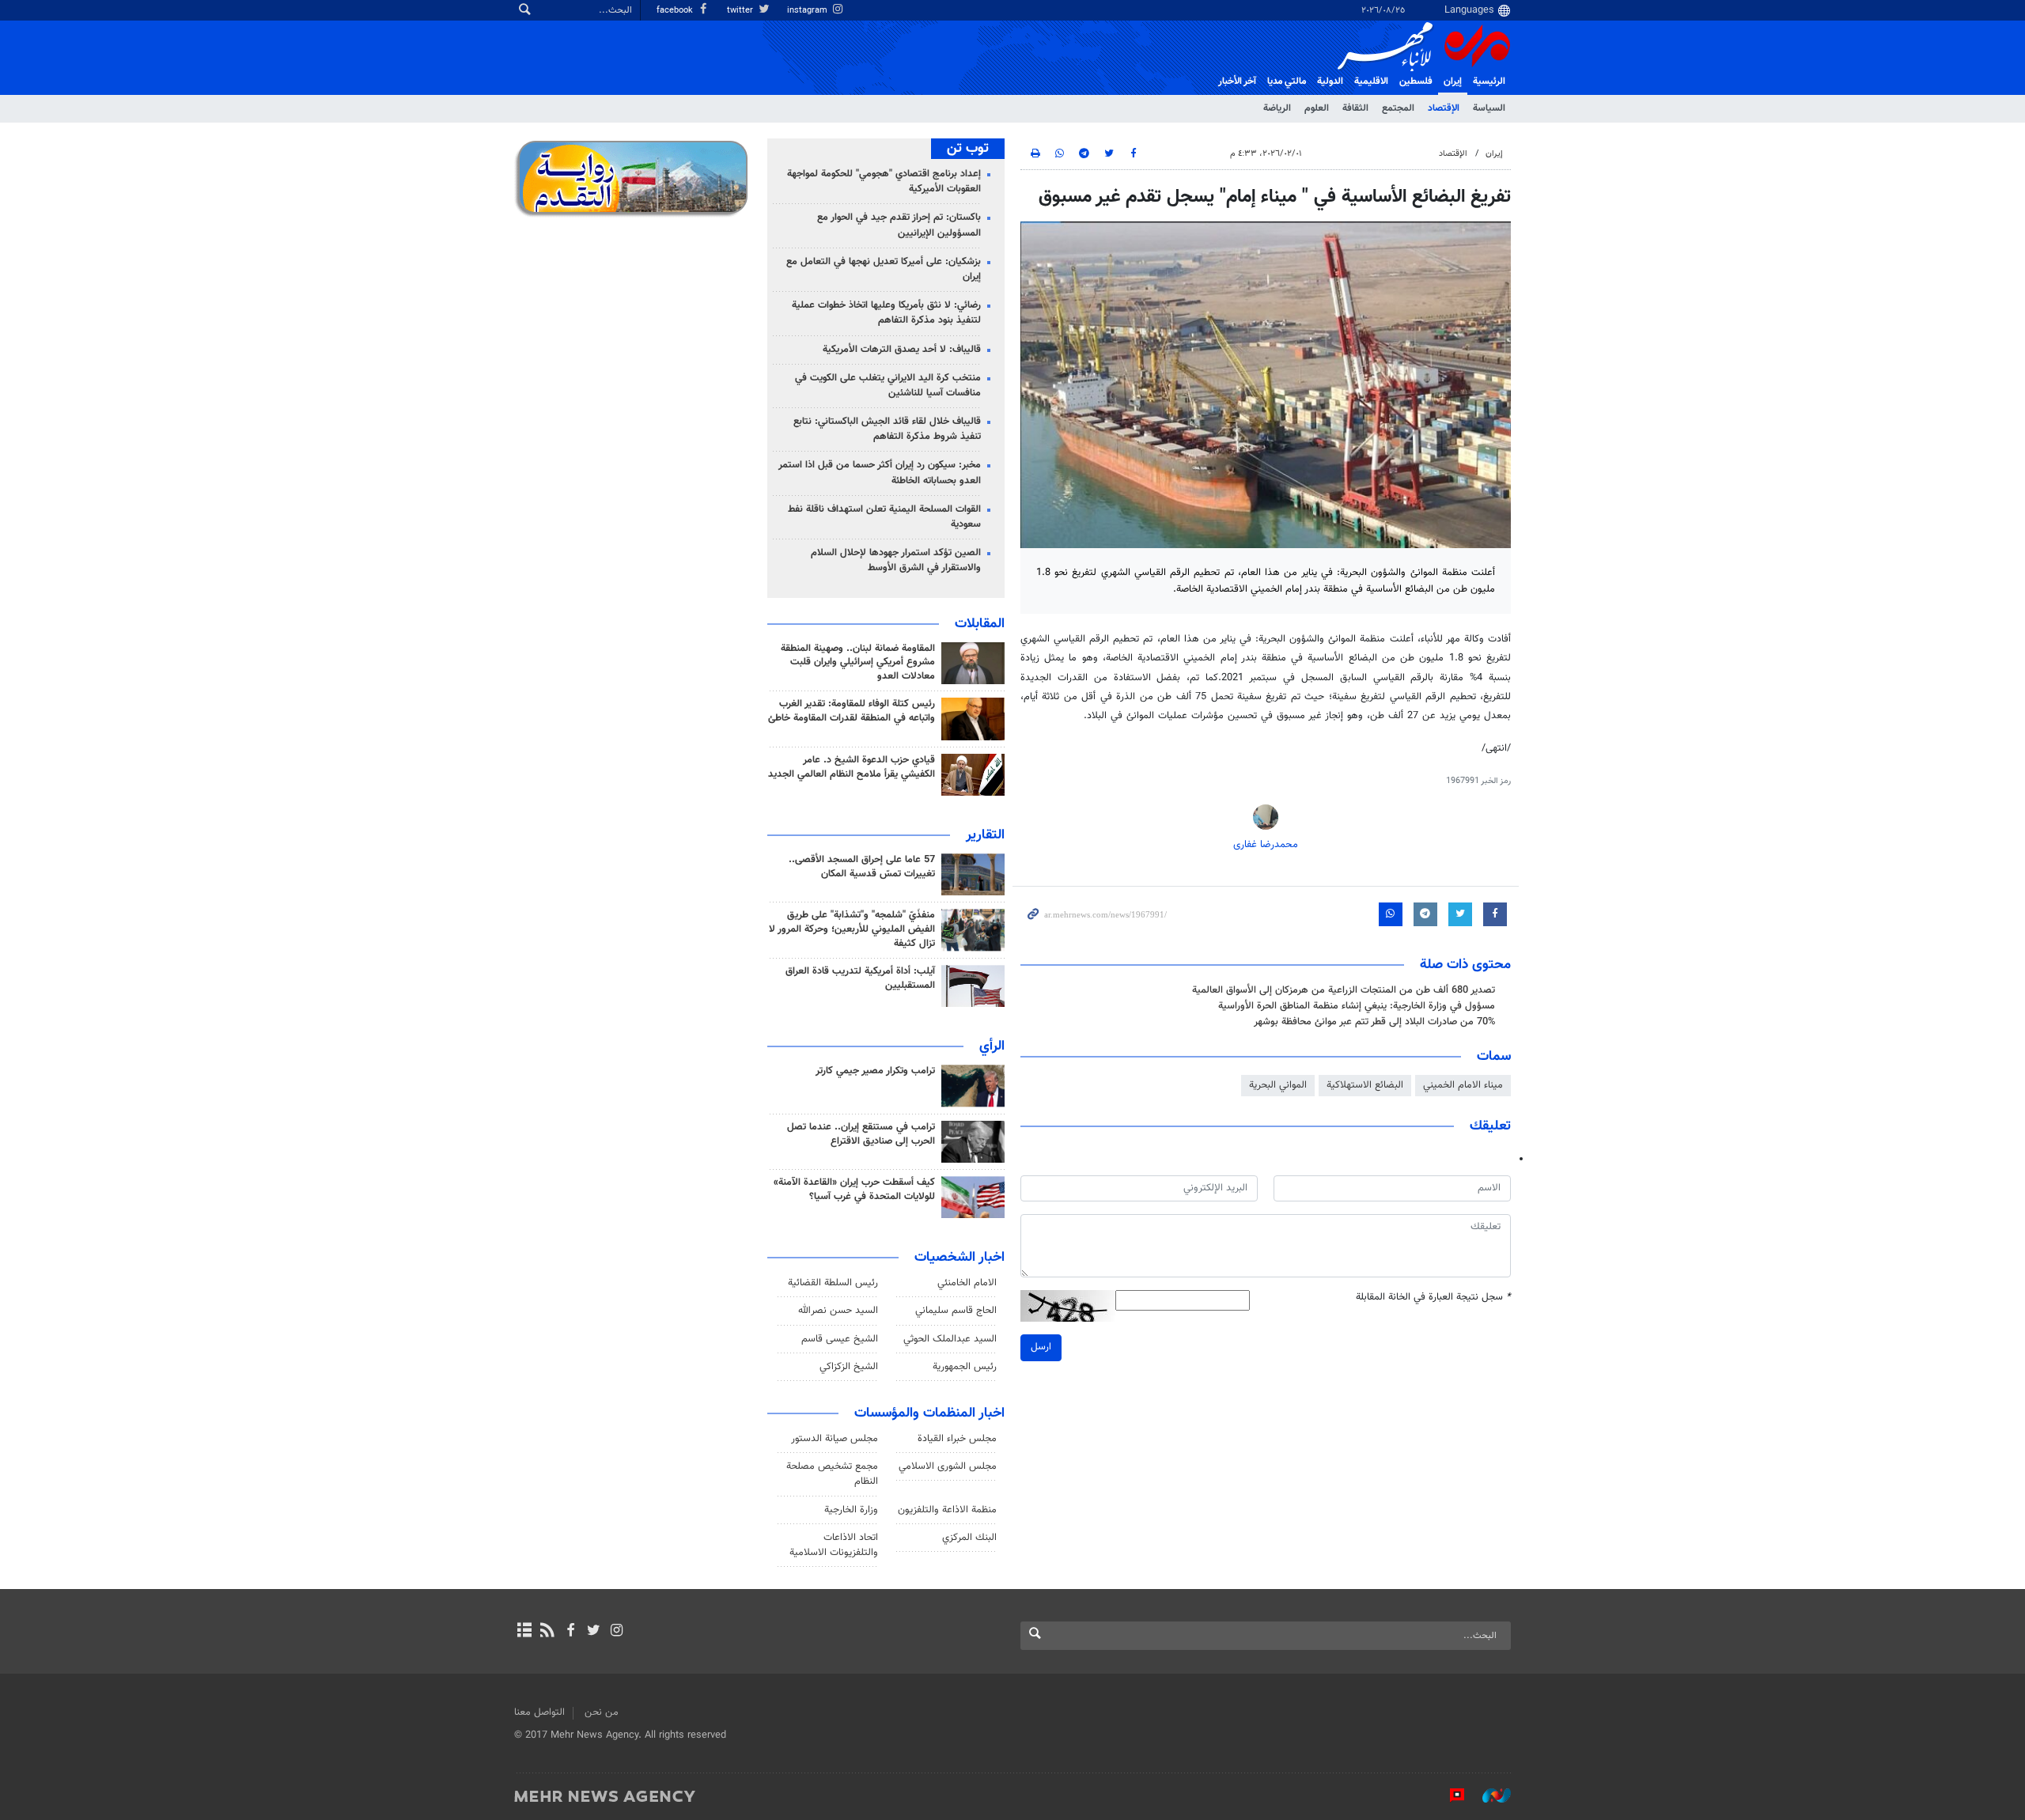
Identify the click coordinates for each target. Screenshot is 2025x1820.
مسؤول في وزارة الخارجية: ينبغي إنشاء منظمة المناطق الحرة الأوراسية (1357, 1006)
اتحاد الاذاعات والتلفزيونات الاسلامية (834, 1545)
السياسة (1489, 108)
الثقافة (1355, 108)
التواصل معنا (539, 1712)
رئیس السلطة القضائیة (833, 1283)
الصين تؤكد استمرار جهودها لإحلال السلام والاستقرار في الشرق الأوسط (896, 560)
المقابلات (980, 624)
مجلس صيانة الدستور (835, 1439)
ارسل (1041, 1347)
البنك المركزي (969, 1538)
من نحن (602, 1712)
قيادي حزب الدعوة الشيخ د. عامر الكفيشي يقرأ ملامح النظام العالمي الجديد (852, 767)
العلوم (1317, 108)
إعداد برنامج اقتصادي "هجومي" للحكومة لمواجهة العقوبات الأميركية (884, 182)
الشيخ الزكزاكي (849, 1367)
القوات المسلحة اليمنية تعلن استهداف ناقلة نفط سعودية (884, 517)
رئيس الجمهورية (965, 1367)
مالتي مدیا (1287, 81)
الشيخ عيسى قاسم (840, 1339)
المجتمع (1398, 108)
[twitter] (594, 1632)
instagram (808, 11)
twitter (741, 11)
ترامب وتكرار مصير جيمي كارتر (875, 1071)
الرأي (992, 1046)
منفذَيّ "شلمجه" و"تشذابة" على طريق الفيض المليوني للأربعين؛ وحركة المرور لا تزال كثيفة (852, 929)
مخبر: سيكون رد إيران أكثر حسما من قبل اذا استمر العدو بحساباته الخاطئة (880, 473)
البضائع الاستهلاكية (1365, 1085)
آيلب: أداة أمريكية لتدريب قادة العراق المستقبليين (860, 978)
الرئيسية (1489, 81)
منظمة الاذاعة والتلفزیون (947, 1510)
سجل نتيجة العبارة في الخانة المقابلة (1433, 1298)
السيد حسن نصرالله (838, 1311)
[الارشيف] (524, 1632)
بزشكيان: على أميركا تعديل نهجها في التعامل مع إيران (884, 269)
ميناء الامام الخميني (1463, 1085)
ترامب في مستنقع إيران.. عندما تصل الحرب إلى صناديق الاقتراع (861, 1134)
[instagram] (617, 1632)
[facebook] (570, 1632)
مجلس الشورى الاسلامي (948, 1466)
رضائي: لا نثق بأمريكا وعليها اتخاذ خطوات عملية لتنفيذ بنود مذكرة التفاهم (886, 313)
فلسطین (1416, 81)
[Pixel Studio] (1449, 1795)
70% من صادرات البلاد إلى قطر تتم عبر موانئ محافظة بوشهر (1374, 1022)
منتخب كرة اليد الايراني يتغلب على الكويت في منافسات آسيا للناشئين (888, 386)
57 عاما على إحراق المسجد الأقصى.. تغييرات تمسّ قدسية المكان (862, 867)
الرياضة (1277, 108)
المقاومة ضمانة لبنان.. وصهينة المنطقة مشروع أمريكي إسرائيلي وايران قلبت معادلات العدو (858, 663)
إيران (1453, 81)
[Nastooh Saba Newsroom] (1489, 1795)
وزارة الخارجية (851, 1510)
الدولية (1330, 81)
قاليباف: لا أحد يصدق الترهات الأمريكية (902, 350)
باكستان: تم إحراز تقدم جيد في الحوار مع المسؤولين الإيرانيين (899, 225)
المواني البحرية (1278, 1085)
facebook (676, 11)
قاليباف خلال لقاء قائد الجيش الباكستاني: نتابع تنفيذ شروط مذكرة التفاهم (887, 429)
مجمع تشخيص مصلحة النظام (832, 1474)
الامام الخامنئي (967, 1283)
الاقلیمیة (1371, 81)
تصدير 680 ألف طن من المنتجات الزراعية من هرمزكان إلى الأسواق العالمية (1344, 990)
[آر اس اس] (547, 1632)
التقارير (985, 835)
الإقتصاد (1444, 108)
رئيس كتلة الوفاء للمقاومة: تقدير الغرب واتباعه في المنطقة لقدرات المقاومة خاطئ (852, 711)
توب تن (968, 149)
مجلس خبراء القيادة (957, 1439)
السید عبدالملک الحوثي (950, 1339)
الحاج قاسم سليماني (956, 1311)
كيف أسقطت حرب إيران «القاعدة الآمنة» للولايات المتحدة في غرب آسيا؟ (854, 1190)
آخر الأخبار (1237, 81)
